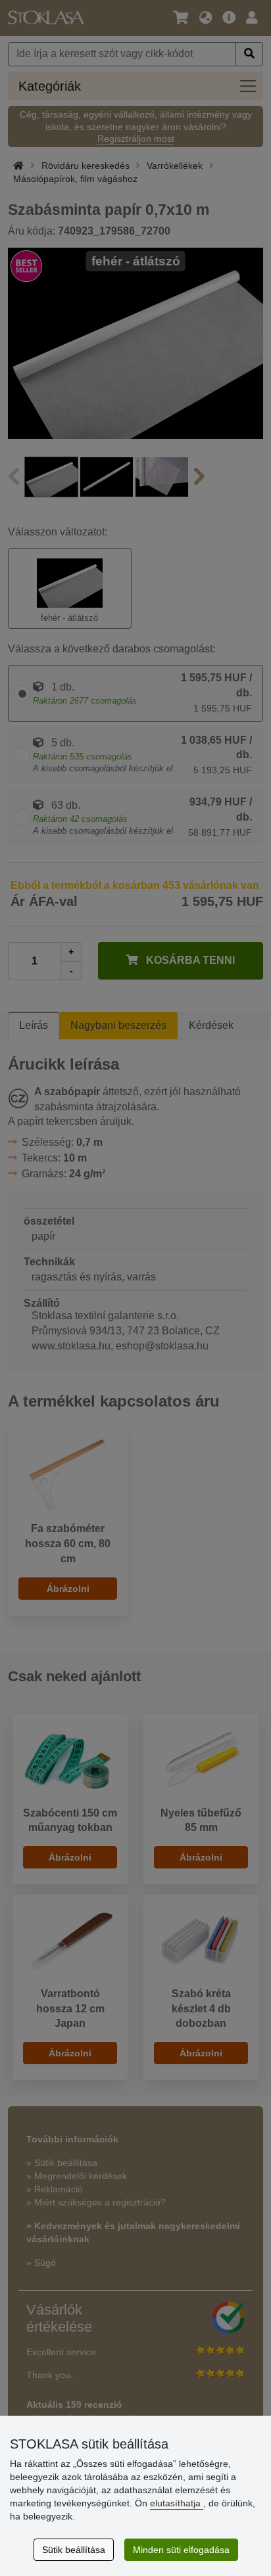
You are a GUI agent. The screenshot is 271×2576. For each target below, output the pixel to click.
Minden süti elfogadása (181, 2550)
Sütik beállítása (74, 2550)
